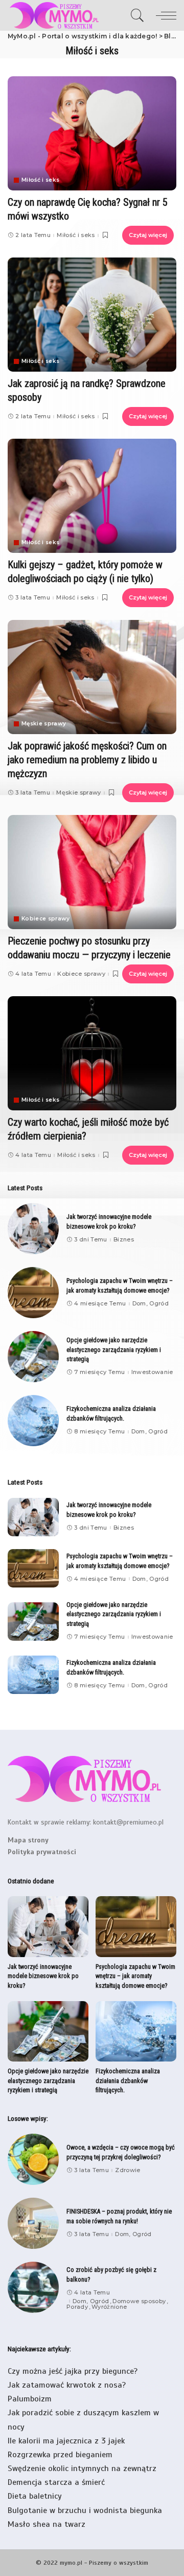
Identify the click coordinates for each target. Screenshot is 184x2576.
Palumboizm (30, 2399)
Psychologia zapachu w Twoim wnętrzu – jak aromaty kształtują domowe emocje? (135, 1976)
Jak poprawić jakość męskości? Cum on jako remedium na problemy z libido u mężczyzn (87, 760)
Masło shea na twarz (47, 2524)
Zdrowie (128, 2170)
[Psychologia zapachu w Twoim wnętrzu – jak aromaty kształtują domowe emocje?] (33, 1293)
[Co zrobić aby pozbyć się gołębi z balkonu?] (33, 2287)
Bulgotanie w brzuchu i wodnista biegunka (85, 2510)
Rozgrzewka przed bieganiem (60, 2455)
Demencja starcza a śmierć (56, 2482)
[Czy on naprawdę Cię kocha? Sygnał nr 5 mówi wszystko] (92, 133)
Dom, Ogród (151, 1304)
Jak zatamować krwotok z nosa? (67, 2385)
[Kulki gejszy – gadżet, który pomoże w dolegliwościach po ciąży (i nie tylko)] (92, 496)
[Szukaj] (137, 15)
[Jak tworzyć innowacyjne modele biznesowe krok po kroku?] (33, 1229)
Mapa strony (28, 1840)
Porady (77, 2307)
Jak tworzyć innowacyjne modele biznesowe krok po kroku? (43, 1976)
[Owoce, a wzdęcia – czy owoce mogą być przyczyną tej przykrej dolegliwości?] (33, 2159)
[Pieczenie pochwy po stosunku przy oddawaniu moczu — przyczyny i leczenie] (92, 872)
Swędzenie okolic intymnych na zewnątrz (82, 2468)
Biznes (124, 1240)
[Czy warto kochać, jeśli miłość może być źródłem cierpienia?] (92, 1053)
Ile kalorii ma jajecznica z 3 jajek (66, 2441)
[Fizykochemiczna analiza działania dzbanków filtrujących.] (33, 1421)
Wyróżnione (109, 2307)
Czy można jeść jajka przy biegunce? (73, 2371)
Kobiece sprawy (46, 919)
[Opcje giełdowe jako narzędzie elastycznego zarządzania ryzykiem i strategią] (33, 1357)
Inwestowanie (152, 1372)
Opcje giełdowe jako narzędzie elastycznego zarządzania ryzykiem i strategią (114, 1349)
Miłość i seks (40, 180)
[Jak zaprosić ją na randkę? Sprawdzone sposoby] (92, 315)
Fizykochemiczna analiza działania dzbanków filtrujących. (128, 2080)
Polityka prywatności (42, 1852)
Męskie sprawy (44, 724)
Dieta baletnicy (35, 2496)
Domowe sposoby (139, 2301)
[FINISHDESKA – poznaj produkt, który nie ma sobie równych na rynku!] (33, 2223)
